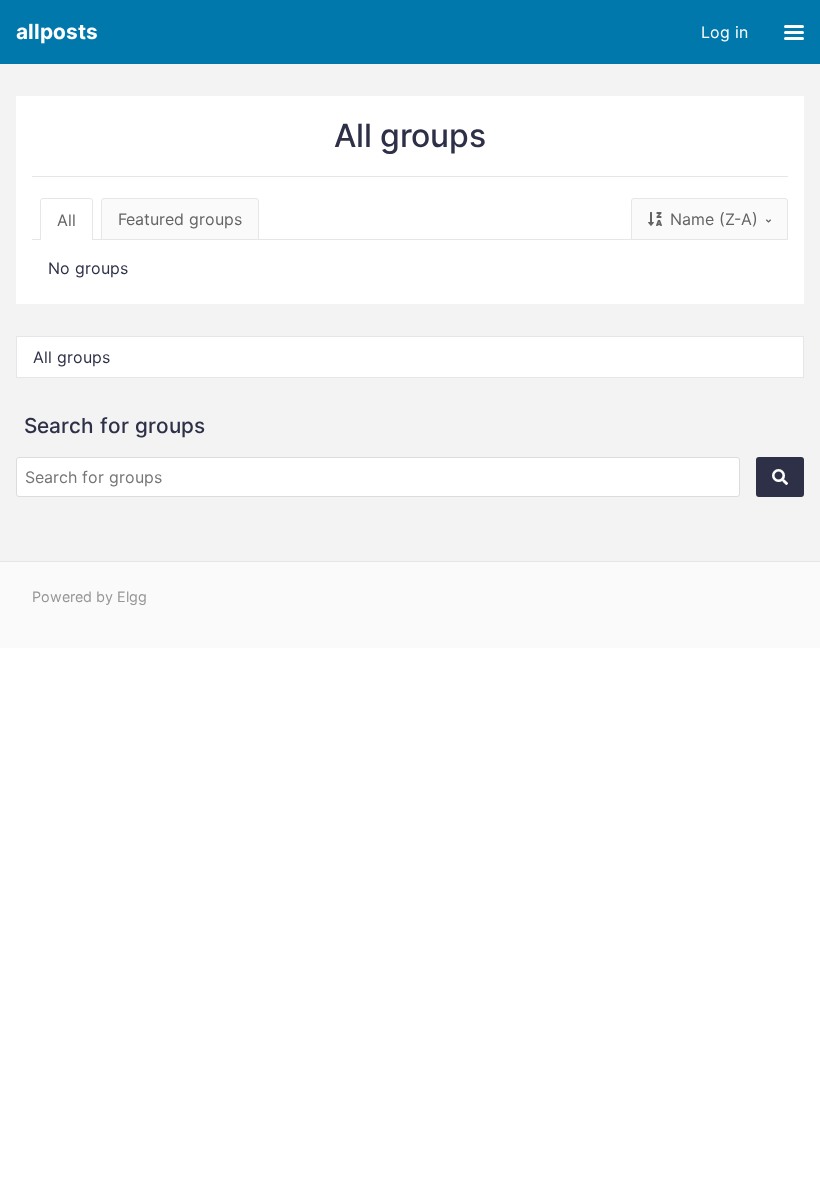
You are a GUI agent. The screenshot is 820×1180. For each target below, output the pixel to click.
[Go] (780, 477)
